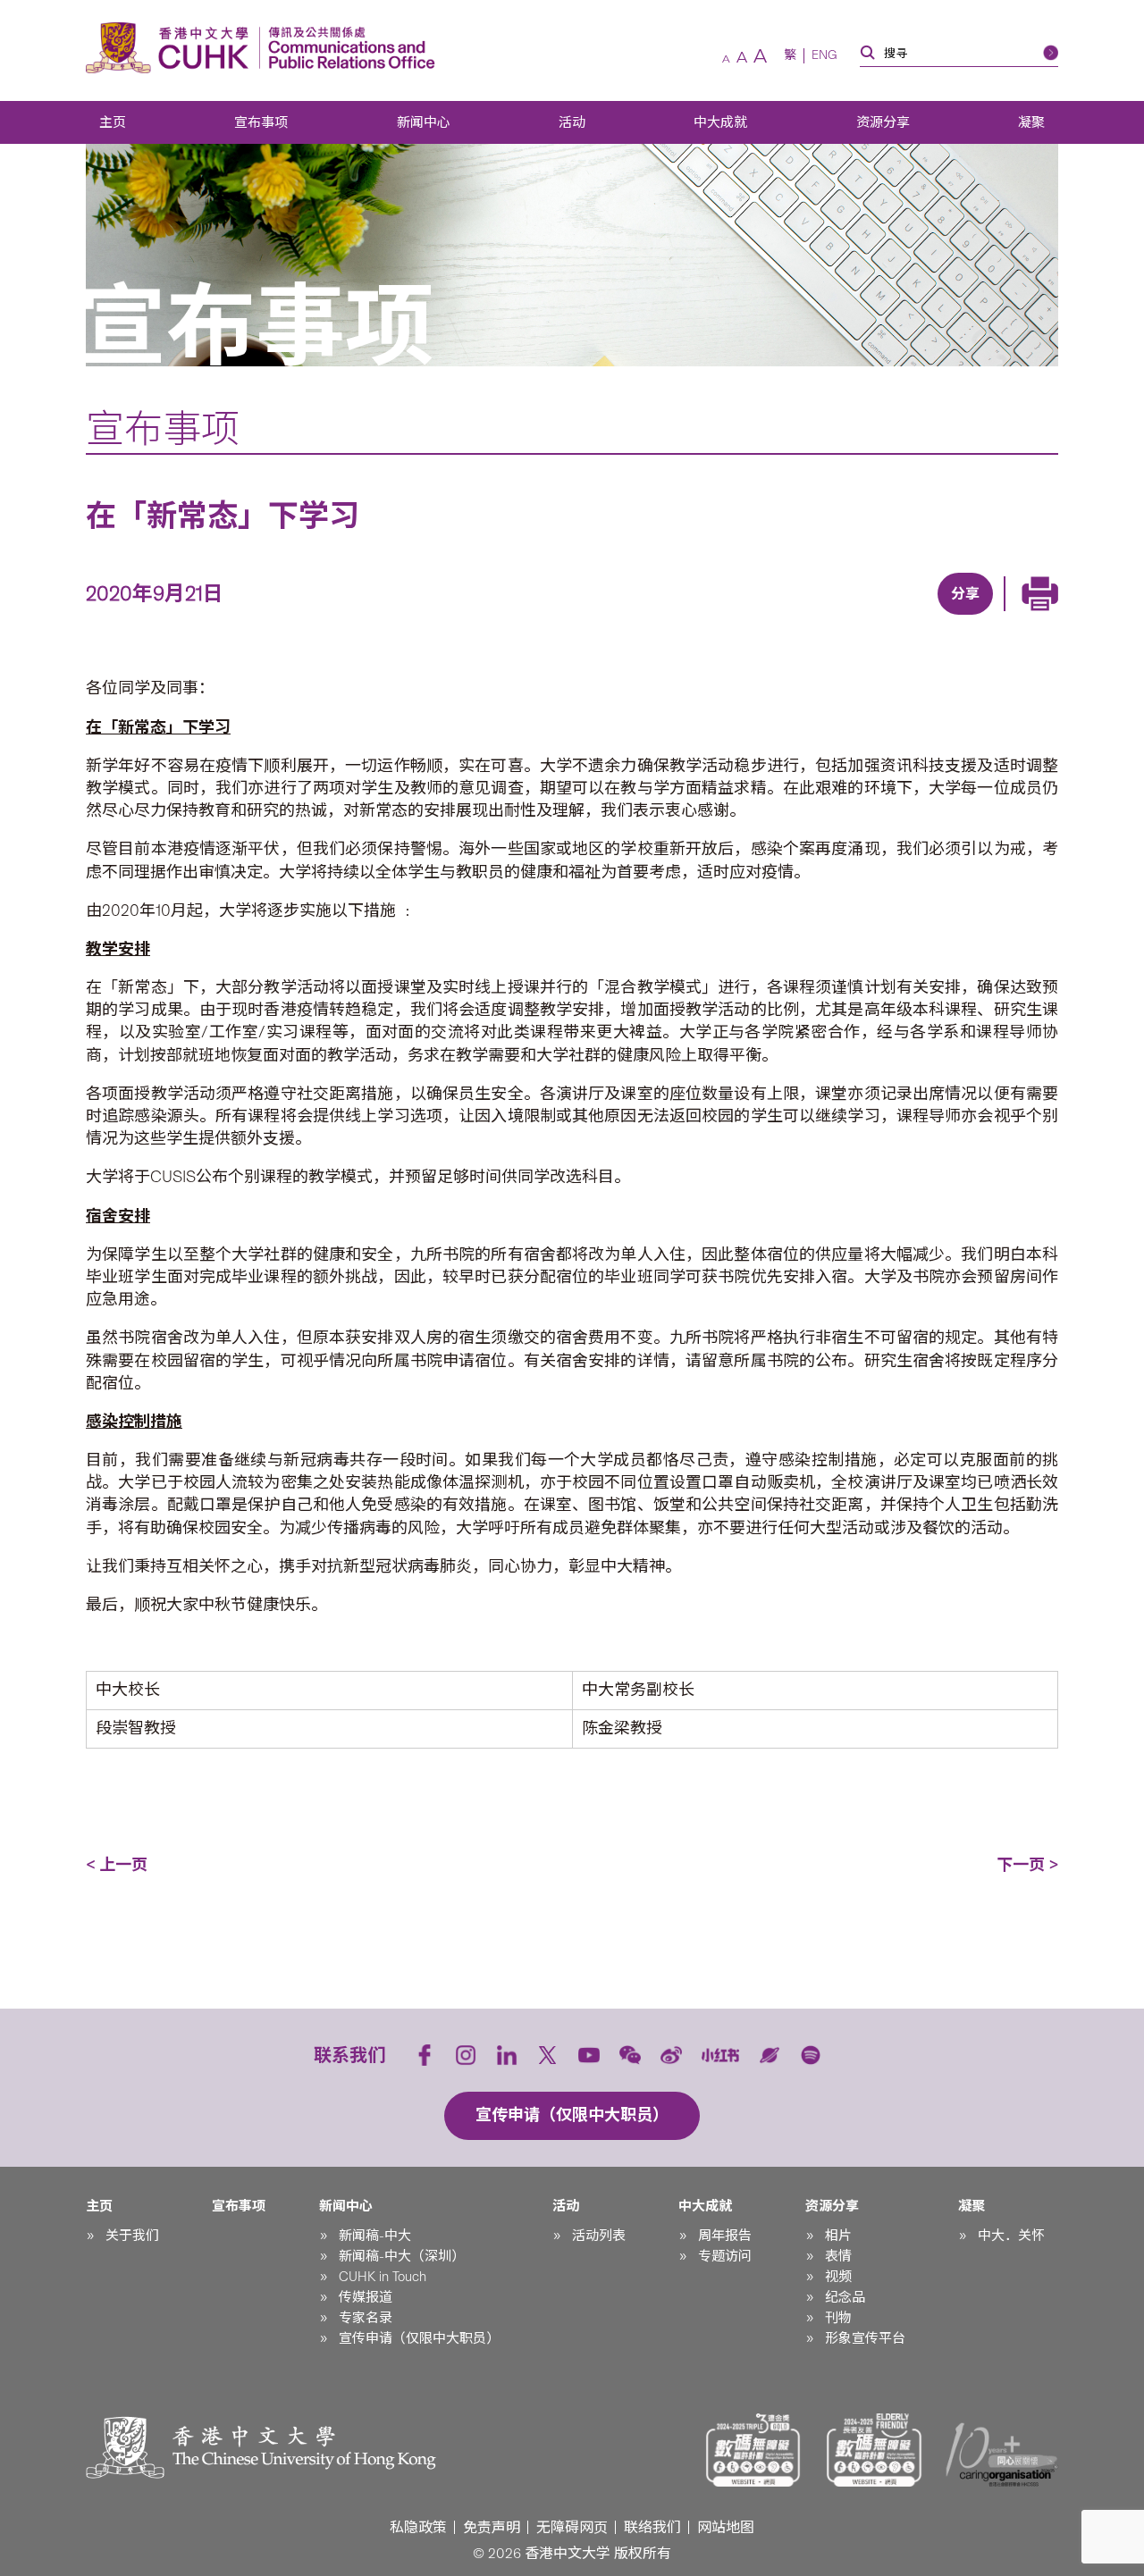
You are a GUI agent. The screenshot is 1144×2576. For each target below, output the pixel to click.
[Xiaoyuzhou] (770, 2055)
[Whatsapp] (1024, 617)
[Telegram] (942, 617)
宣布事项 (261, 122)
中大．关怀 (1011, 2236)
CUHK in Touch (383, 2277)
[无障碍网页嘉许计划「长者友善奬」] (874, 2450)
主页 (113, 122)
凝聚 (1031, 122)
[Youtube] (589, 2055)
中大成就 (720, 122)
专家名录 (366, 2318)
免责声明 (492, 2527)
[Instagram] (466, 2055)
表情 (838, 2256)
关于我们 (132, 2236)
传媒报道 (366, 2297)
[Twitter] (901, 617)
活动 (572, 122)
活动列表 (599, 2236)
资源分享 (883, 122)
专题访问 (725, 2256)
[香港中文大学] (172, 48)
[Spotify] (811, 2055)
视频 (838, 2277)
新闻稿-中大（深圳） (402, 2256)
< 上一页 (117, 1865)
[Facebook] (819, 617)
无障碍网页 (572, 2527)
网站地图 (726, 2527)
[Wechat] (630, 2055)
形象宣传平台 (865, 2338)
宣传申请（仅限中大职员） (419, 2338)
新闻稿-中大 (375, 2236)
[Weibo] (671, 2055)
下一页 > (1027, 1865)
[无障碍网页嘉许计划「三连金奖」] (753, 2450)
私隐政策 (418, 2527)
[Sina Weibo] (983, 617)
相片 (838, 2236)
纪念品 (845, 2297)
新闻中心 (424, 122)
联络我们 (652, 2527)
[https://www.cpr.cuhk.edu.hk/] (347, 48)
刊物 (838, 2318)
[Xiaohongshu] (721, 2055)
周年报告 (725, 2236)
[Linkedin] (860, 617)
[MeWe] (1065, 617)
